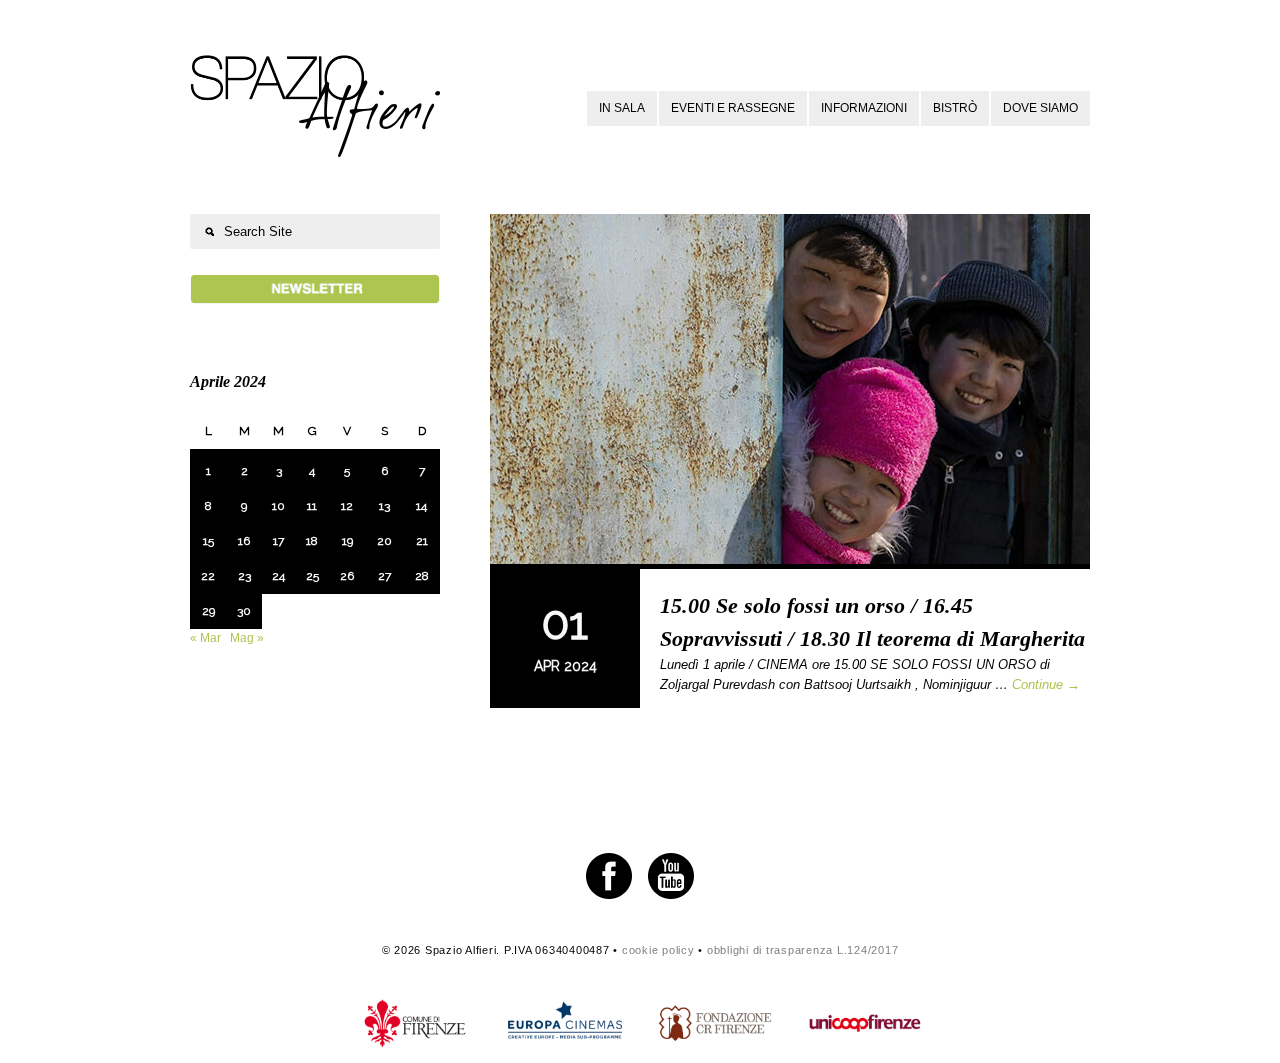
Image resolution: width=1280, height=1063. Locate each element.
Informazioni (864, 108)
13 (384, 506)
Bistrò (955, 108)
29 (208, 611)
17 (278, 541)
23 (244, 576)
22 (208, 576)
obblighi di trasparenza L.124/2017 (803, 950)
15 (208, 541)
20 (384, 541)
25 (312, 576)
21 (422, 541)
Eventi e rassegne (733, 108)
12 (347, 506)
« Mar (205, 638)
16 (244, 541)
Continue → (1046, 684)
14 (421, 506)
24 (278, 576)
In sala (622, 108)
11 (312, 506)
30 (244, 611)
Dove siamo (1040, 108)
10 (278, 506)
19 (347, 541)
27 (384, 576)
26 (347, 576)
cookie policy (658, 950)
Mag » (247, 638)
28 (422, 576)
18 (312, 541)
